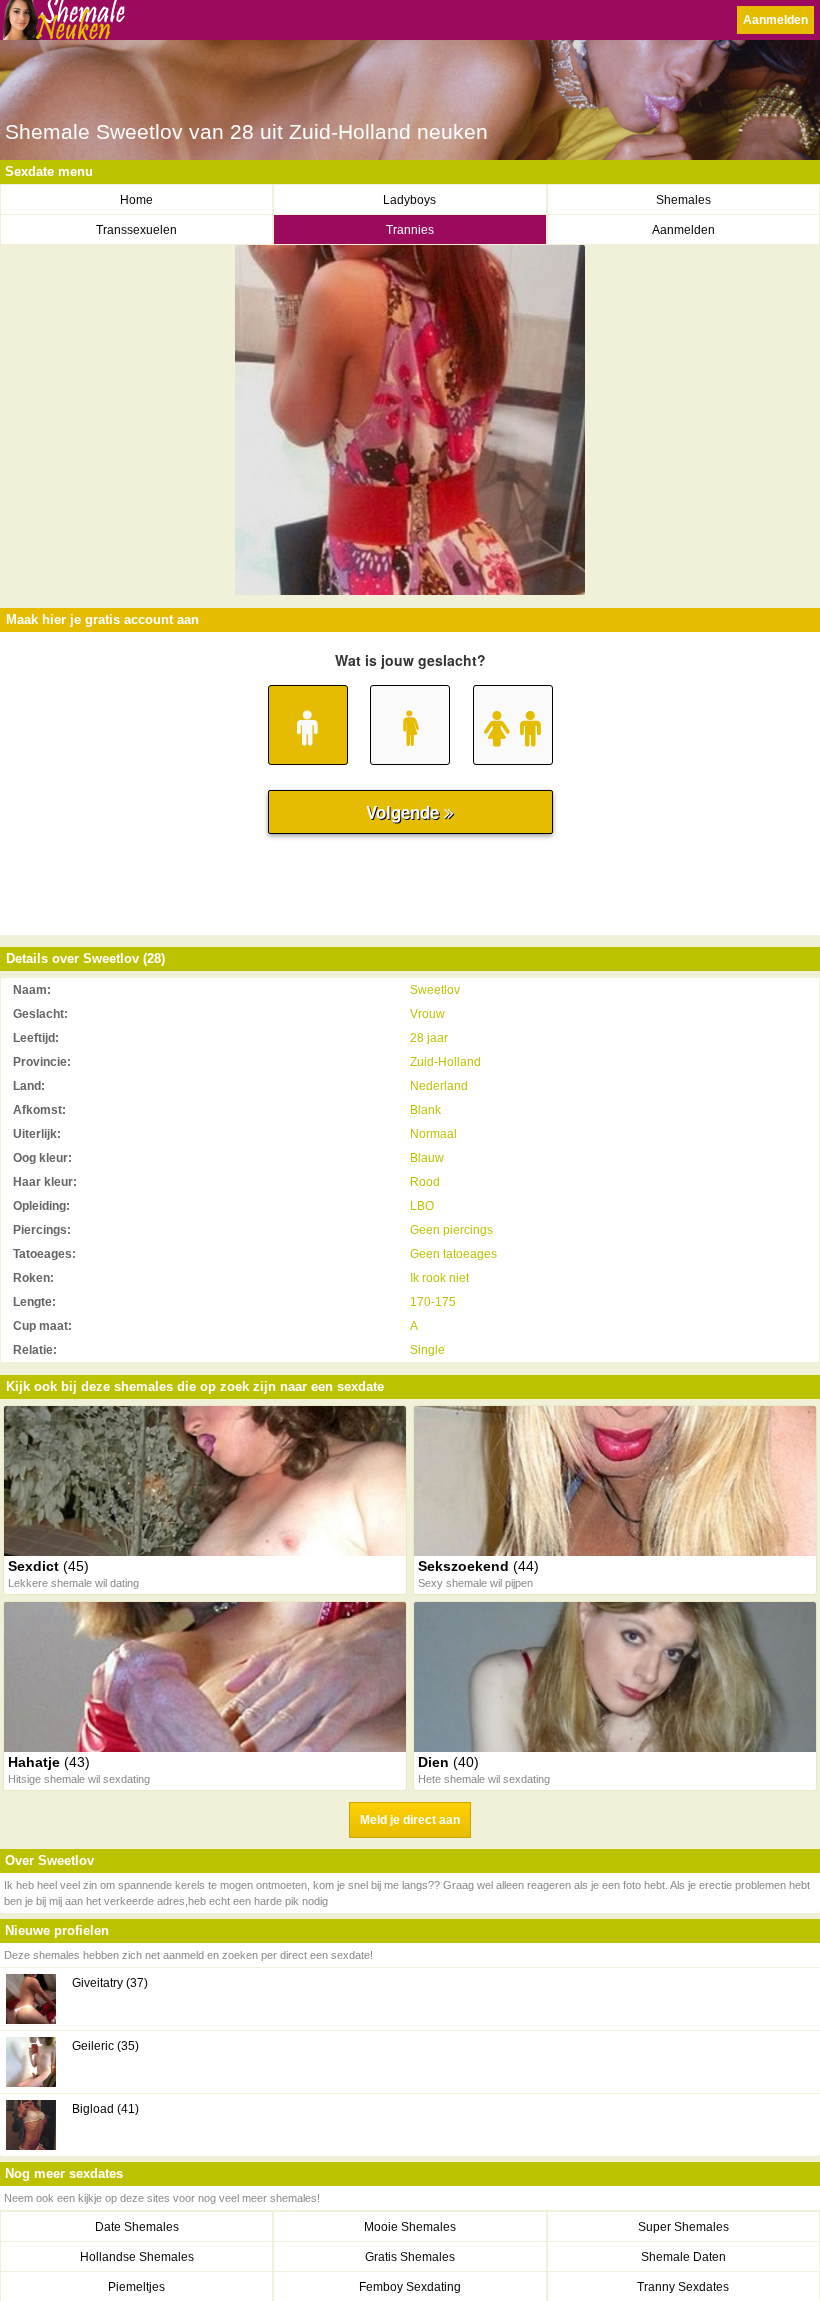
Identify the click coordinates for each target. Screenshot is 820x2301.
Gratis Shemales (410, 2257)
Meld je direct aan (410, 1820)
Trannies (410, 230)
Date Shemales (137, 2227)
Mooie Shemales (410, 2227)
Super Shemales (683, 2227)
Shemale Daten (683, 2257)
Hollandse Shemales (137, 2257)
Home (136, 200)
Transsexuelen (136, 230)
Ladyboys (409, 200)
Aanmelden (775, 20)
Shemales (683, 200)
